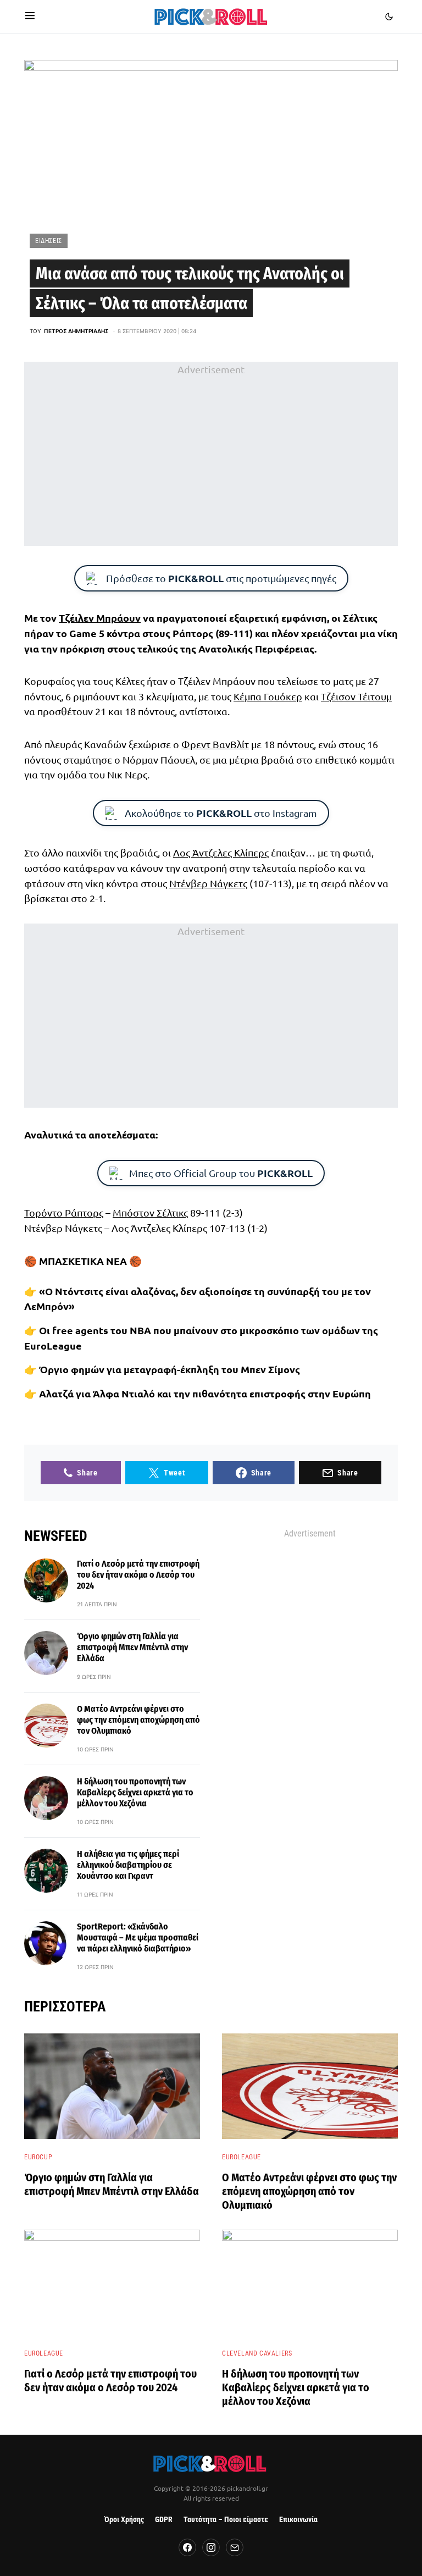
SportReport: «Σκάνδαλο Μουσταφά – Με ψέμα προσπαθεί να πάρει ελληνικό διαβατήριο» (138, 1937)
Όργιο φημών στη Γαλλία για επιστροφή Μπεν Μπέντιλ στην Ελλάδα (132, 1647)
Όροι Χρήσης (124, 2520)
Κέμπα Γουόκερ (268, 696)
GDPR (164, 2520)
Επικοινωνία (298, 2520)
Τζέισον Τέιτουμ (356, 696)
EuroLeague (241, 2157)
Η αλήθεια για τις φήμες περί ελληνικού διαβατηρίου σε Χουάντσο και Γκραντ (128, 1865)
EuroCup (38, 2157)
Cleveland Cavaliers (257, 2353)
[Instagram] (211, 2547)
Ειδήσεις (49, 241)
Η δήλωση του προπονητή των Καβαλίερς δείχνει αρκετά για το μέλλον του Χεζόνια (135, 1792)
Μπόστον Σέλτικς (150, 1212)
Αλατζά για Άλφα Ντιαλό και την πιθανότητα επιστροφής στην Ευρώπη (205, 1393)
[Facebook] (187, 2547)
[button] (30, 16)
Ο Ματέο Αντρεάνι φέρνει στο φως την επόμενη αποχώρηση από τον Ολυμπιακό (138, 1720)
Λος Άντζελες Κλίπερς (221, 852)
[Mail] (235, 2547)
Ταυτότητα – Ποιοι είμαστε (226, 2520)
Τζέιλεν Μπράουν (100, 618)
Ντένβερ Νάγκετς (208, 883)
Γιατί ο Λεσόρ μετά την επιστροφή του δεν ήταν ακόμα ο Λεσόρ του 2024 (138, 1575)
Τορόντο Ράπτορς (64, 1212)
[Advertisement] (211, 454)
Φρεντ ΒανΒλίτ (215, 744)
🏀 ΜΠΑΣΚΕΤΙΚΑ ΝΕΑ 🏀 (83, 1261)
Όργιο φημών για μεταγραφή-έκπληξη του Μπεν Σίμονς (170, 1369)
